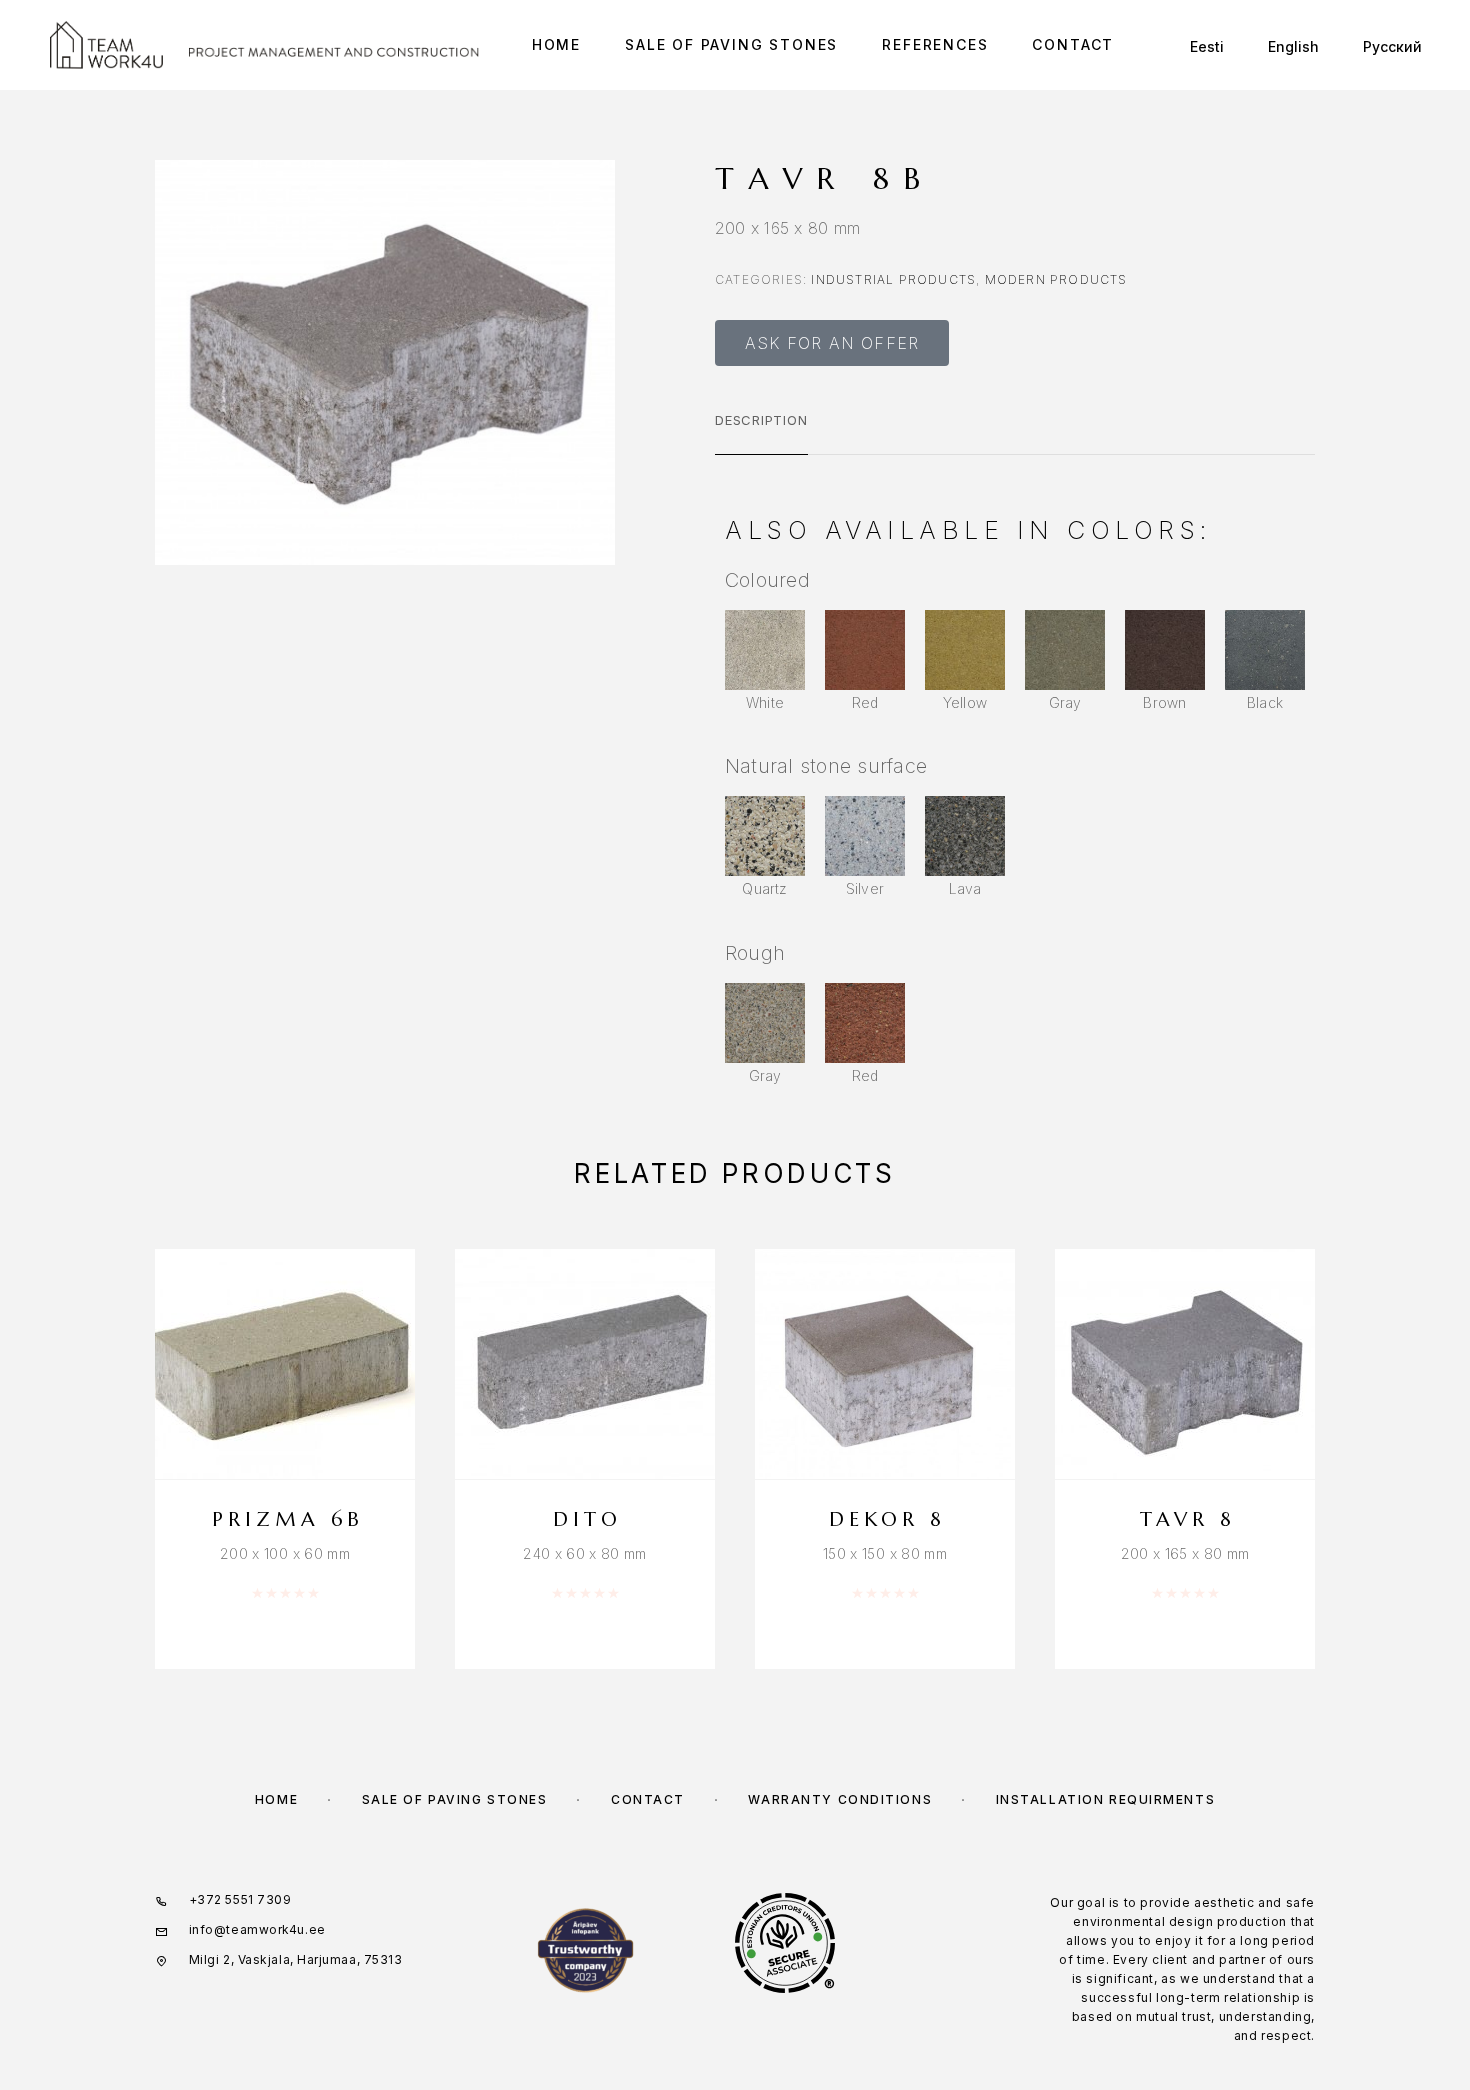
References (935, 45)
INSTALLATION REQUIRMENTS (1105, 1799)
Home (556, 45)
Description (761, 420)
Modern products (1056, 279)
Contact (1073, 45)
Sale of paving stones (731, 45)
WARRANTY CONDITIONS (840, 1799)
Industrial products (893, 279)
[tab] (761, 433)
